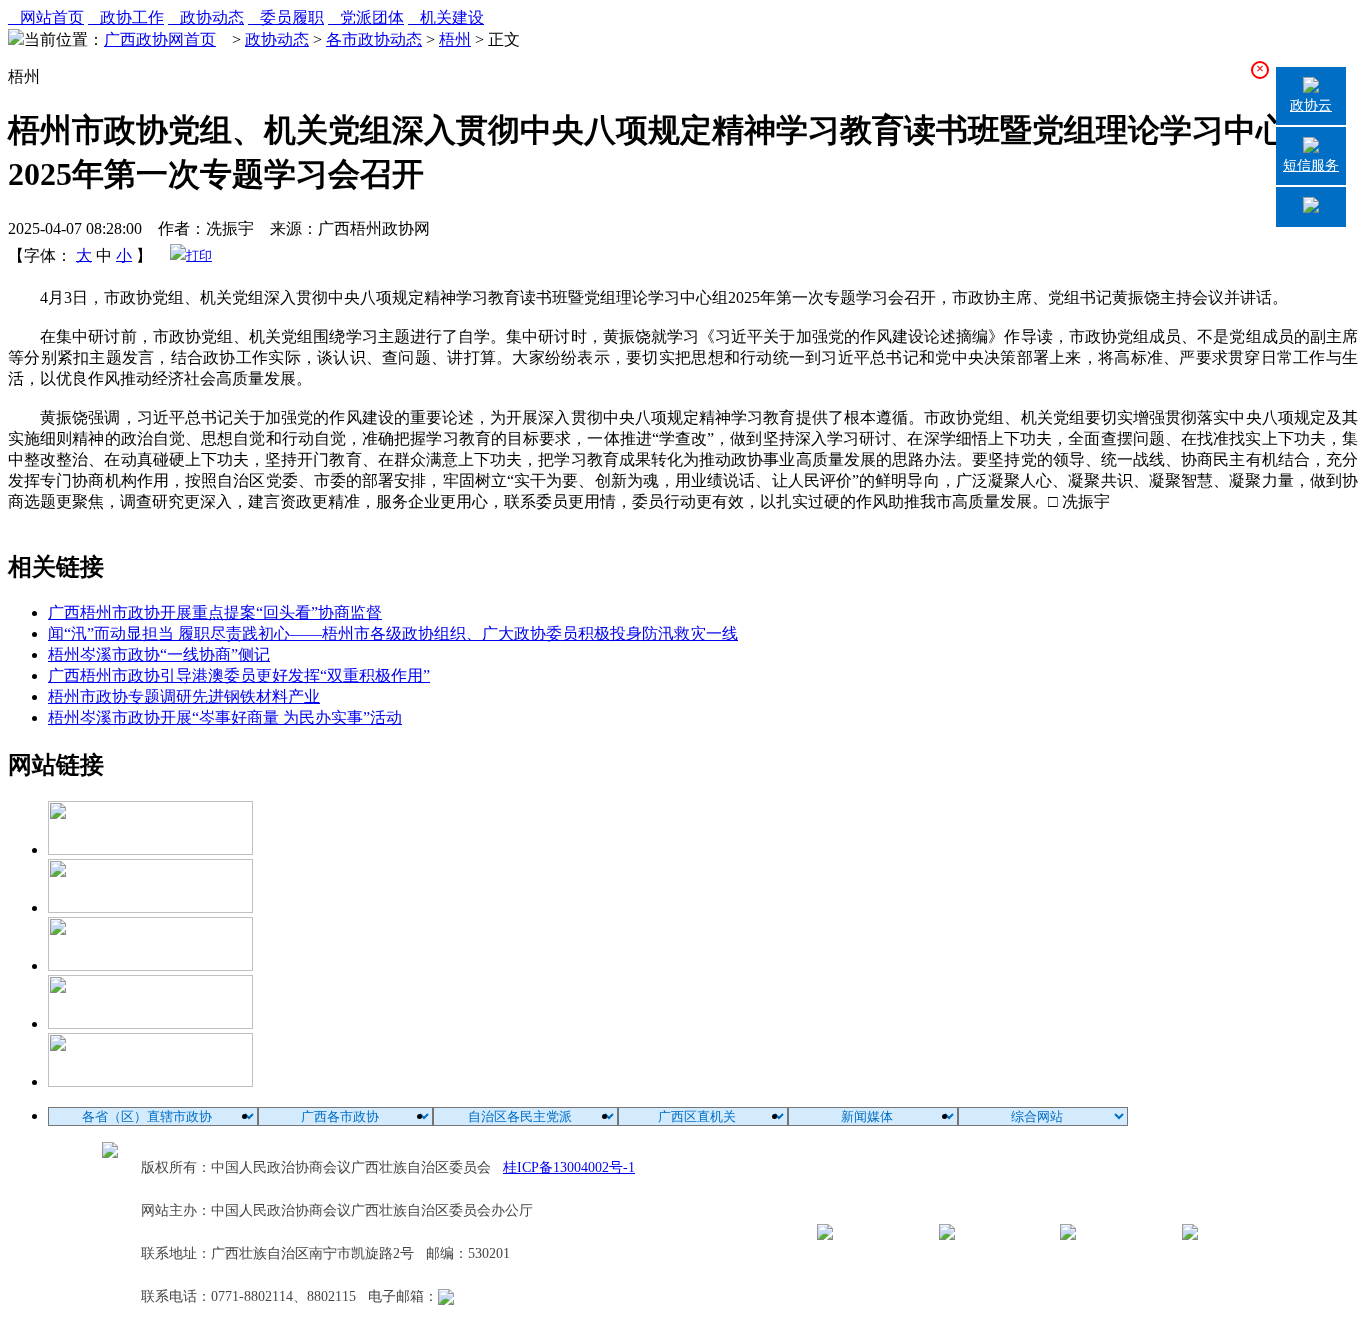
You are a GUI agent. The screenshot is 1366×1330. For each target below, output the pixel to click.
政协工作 (126, 17)
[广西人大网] (150, 1023)
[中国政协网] (150, 965)
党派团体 (366, 17)
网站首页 (46, 17)
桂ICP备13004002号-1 (569, 1167)
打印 (199, 255)
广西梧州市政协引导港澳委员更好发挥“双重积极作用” (239, 675)
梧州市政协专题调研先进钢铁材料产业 (184, 696)
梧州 (455, 39)
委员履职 (286, 17)
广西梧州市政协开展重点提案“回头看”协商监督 (215, 612)
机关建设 (446, 17)
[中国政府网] (150, 907)
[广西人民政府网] (150, 1081)
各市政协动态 (374, 39)
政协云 (1311, 105)
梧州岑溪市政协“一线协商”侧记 (159, 654)
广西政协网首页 (160, 39)
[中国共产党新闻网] (150, 849)
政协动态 (206, 17)
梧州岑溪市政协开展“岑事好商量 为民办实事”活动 (225, 717)
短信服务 (1311, 165)
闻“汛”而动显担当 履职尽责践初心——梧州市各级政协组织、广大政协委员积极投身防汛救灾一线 (393, 633)
